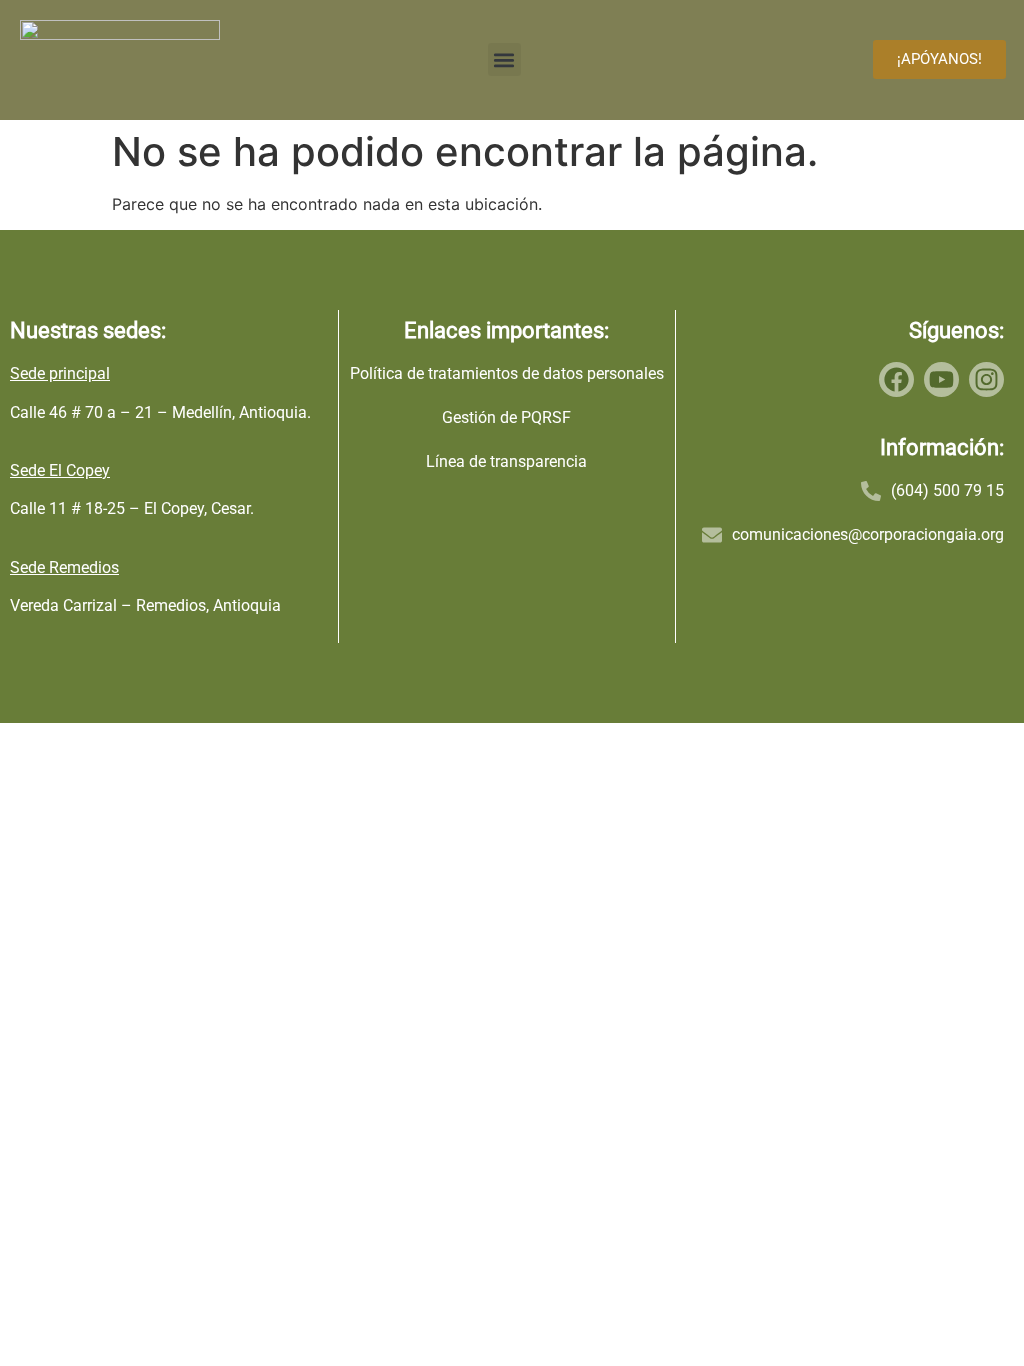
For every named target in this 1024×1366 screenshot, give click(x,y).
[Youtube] (941, 379)
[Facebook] (896, 379)
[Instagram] (986, 379)
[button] (504, 59)
